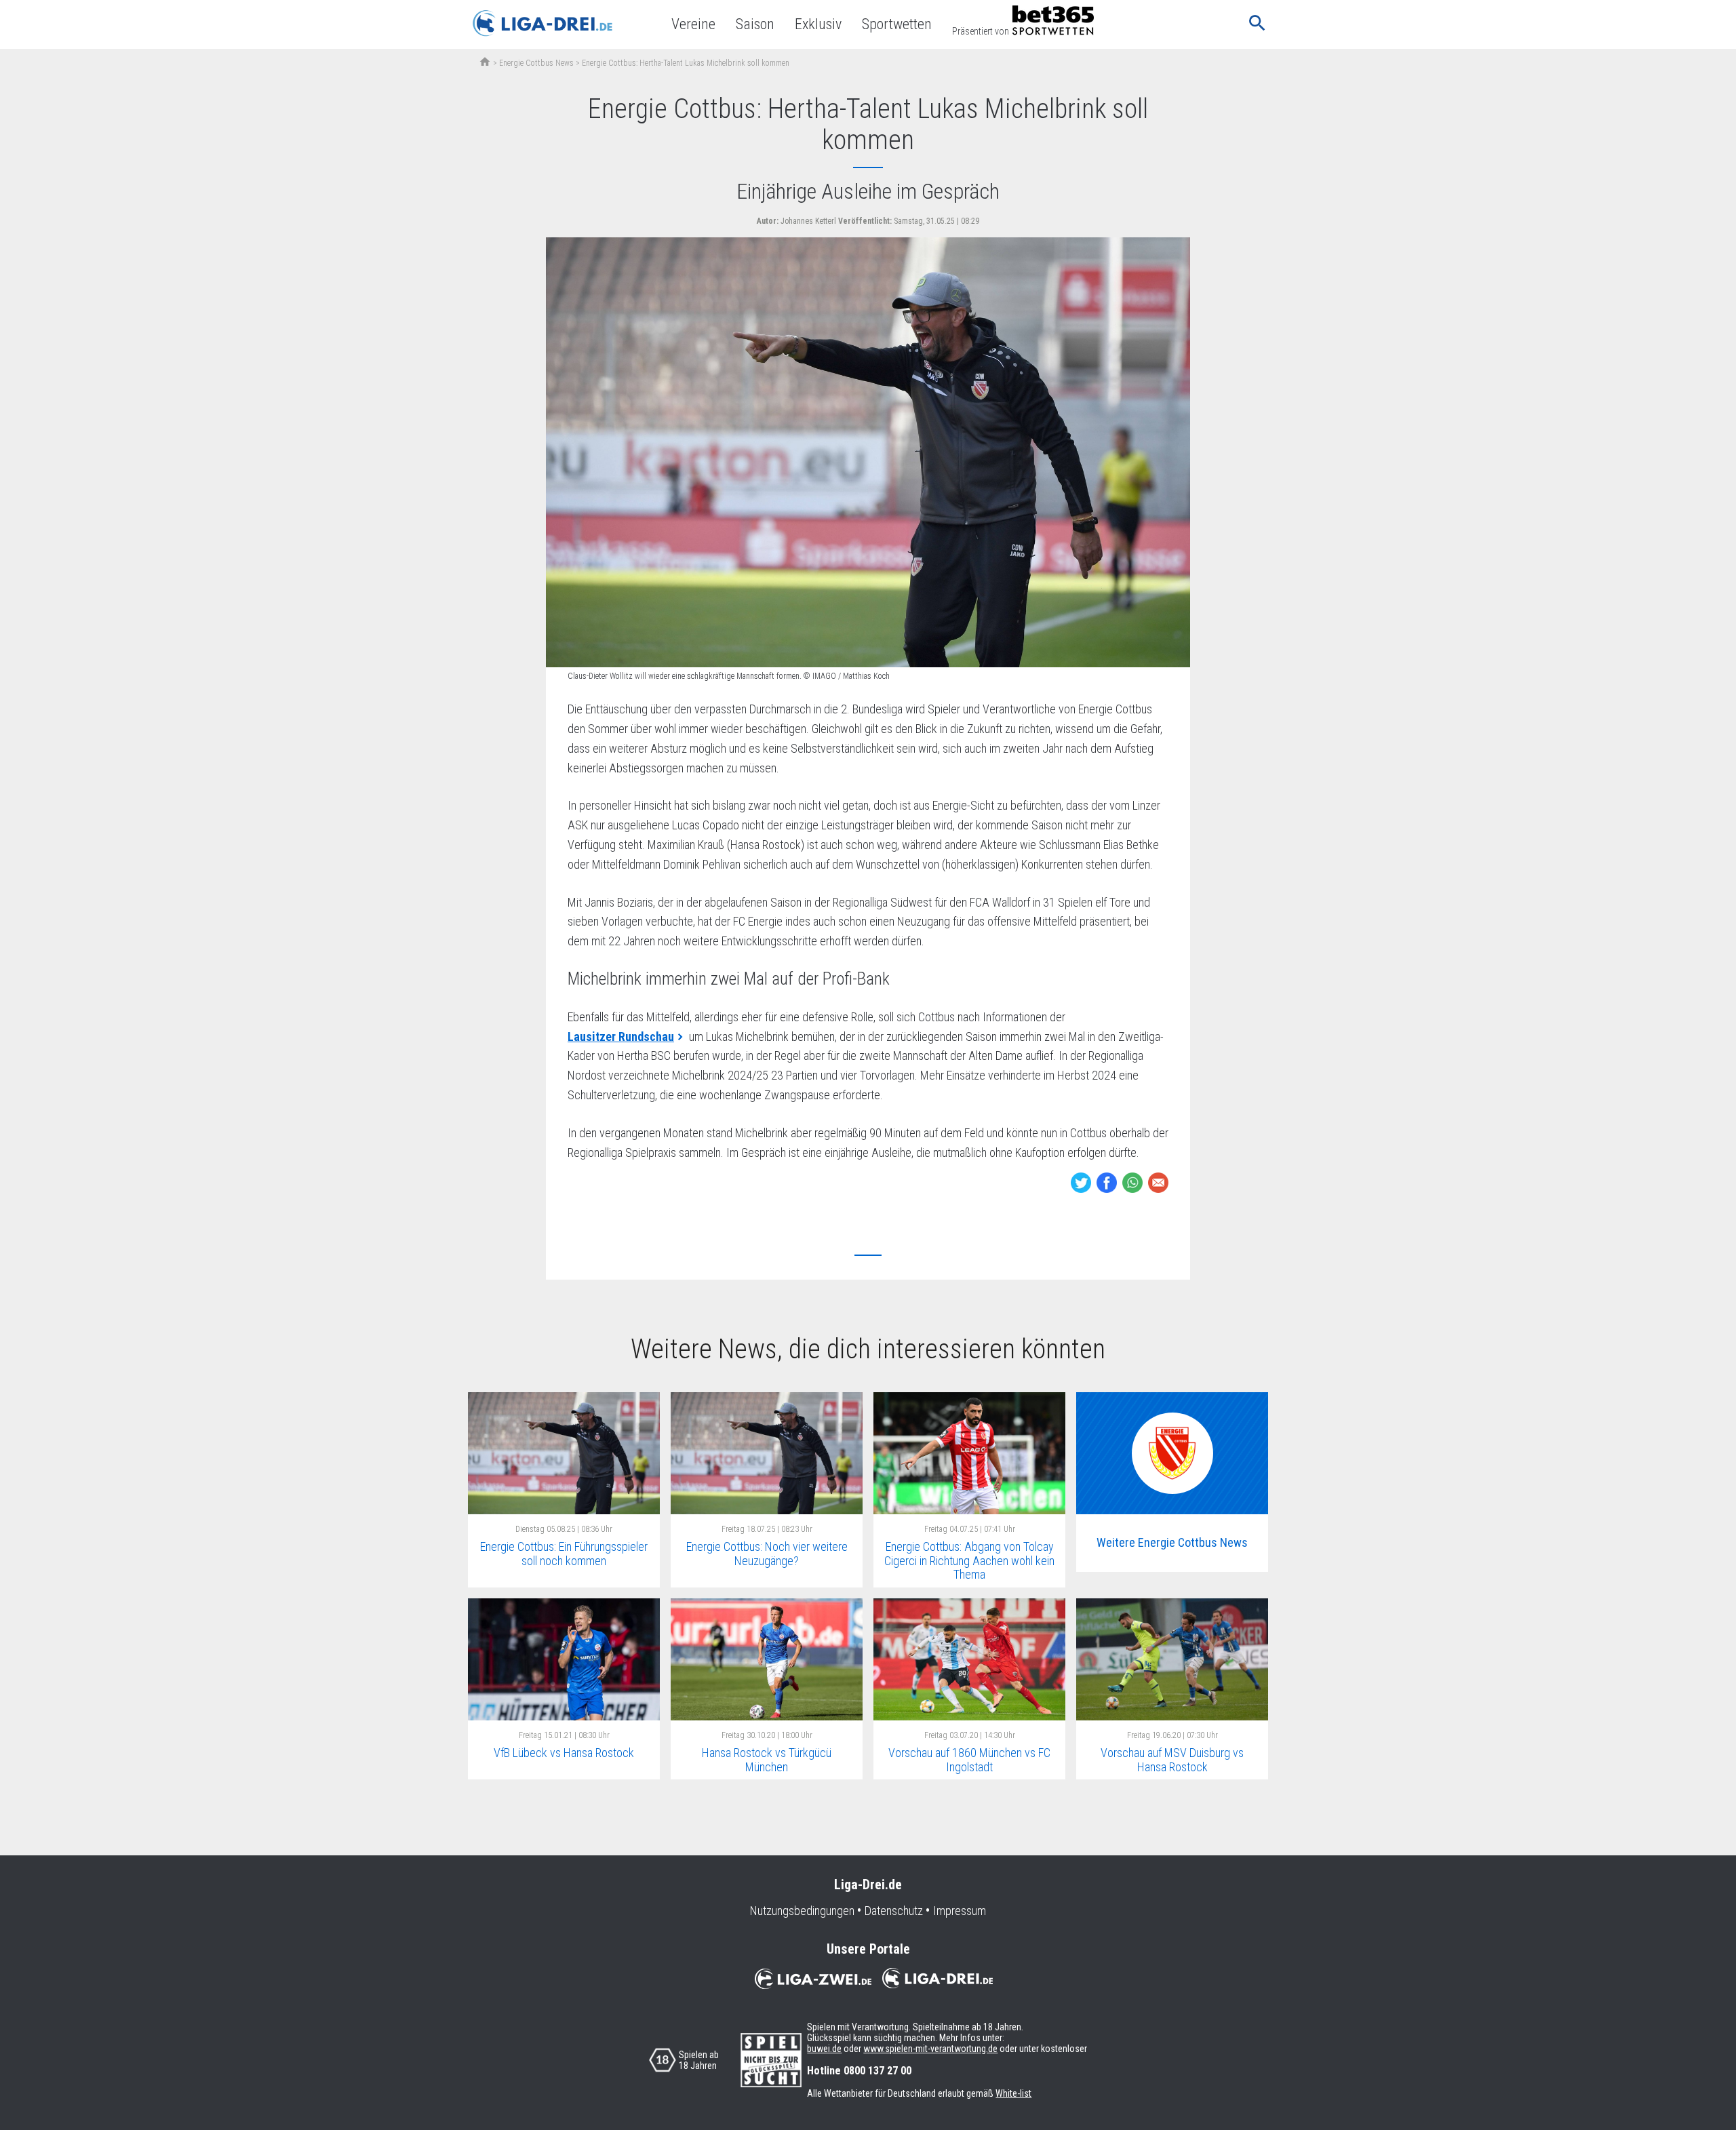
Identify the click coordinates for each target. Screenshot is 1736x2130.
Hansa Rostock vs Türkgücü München (767, 1760)
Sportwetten (897, 24)
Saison (755, 24)
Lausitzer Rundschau (621, 1037)
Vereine (693, 24)
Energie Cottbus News (536, 63)
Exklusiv (818, 24)
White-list (1013, 2093)
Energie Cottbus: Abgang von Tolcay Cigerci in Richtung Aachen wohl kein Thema (969, 1560)
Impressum (960, 1911)
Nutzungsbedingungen (802, 1911)
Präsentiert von (981, 31)
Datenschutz (894, 1911)
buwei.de (824, 2049)
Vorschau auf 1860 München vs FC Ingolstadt (969, 1760)
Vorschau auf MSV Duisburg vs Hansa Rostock (1172, 1760)
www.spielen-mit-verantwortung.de (930, 2049)
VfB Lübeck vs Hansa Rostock (564, 1753)
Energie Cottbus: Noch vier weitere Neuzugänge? (767, 1554)
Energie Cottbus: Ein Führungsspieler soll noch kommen (564, 1554)
